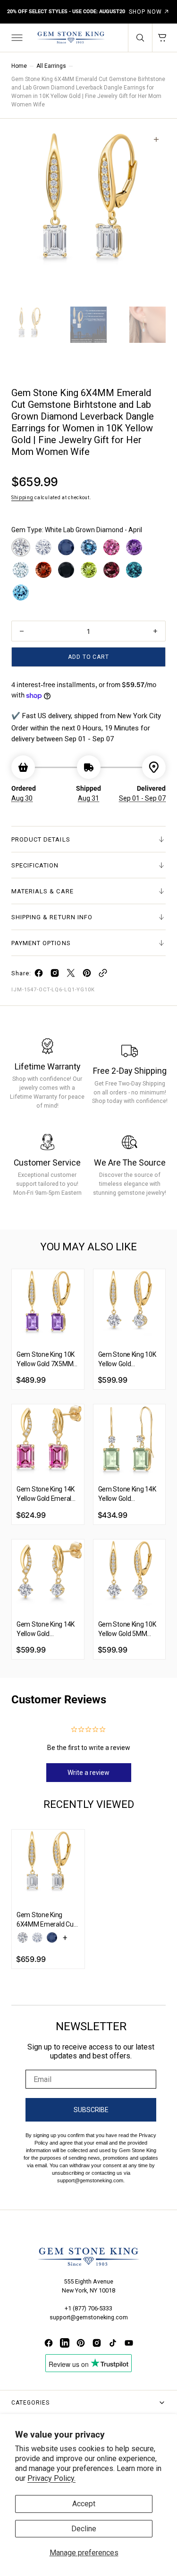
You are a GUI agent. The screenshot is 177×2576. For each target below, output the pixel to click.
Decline (84, 2529)
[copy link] (103, 975)
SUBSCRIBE (91, 2110)
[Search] (140, 38)
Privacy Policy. (51, 2478)
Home (19, 66)
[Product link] (48, 1305)
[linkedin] (65, 2343)
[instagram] (55, 975)
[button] (16, 38)
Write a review (88, 1773)
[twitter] (71, 975)
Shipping (22, 498)
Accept (84, 2504)
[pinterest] (87, 975)
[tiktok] (113, 2343)
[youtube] (129, 2343)
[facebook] (39, 975)
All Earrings (51, 66)
